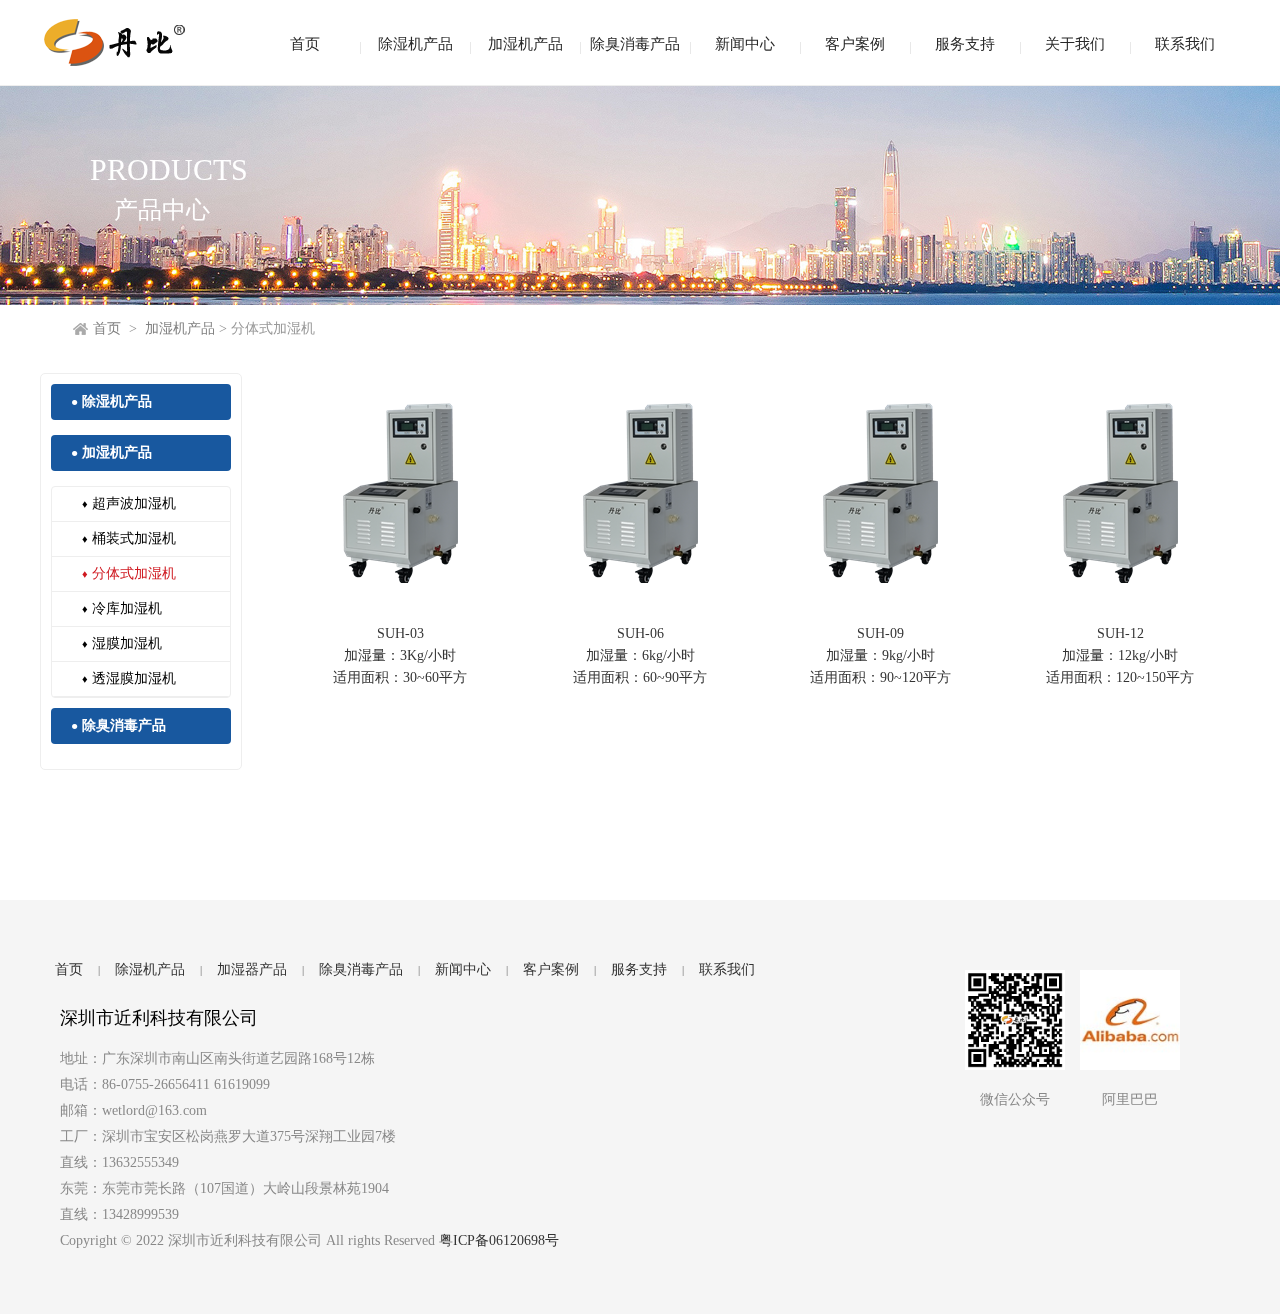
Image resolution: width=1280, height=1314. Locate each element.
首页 (305, 44)
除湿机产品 (415, 44)
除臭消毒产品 (635, 44)
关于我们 (1075, 44)
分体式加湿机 (129, 573)
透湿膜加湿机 (129, 678)
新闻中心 (745, 44)
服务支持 (965, 44)
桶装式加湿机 (129, 538)
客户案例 (855, 44)
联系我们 (1185, 44)
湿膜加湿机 (122, 643)
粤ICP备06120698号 (499, 1240)
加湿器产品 (252, 969)
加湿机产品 (525, 44)
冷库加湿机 (122, 608)
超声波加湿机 (129, 503)
